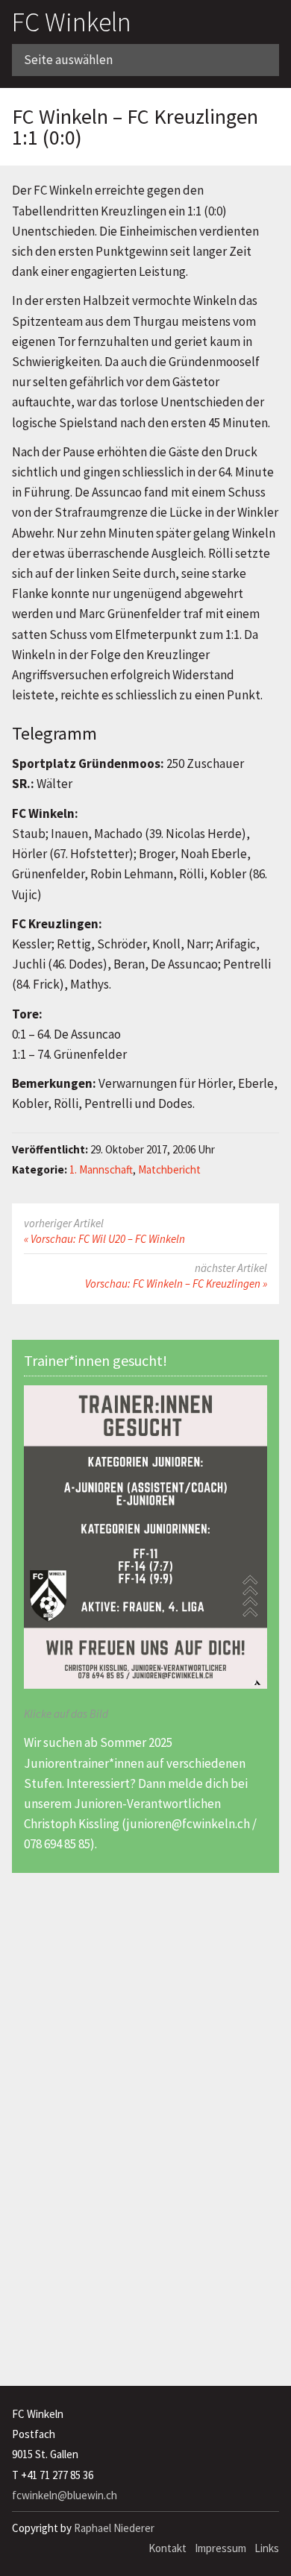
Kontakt (168, 2548)
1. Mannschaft (101, 1169)
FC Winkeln (72, 22)
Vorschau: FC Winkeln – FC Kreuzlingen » (176, 1284)
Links (267, 2548)
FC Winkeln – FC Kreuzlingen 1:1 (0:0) (135, 127)
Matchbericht (169, 1169)
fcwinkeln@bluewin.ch (65, 2495)
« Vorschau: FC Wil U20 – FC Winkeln (104, 1239)
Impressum (220, 2548)
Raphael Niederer (114, 2528)
